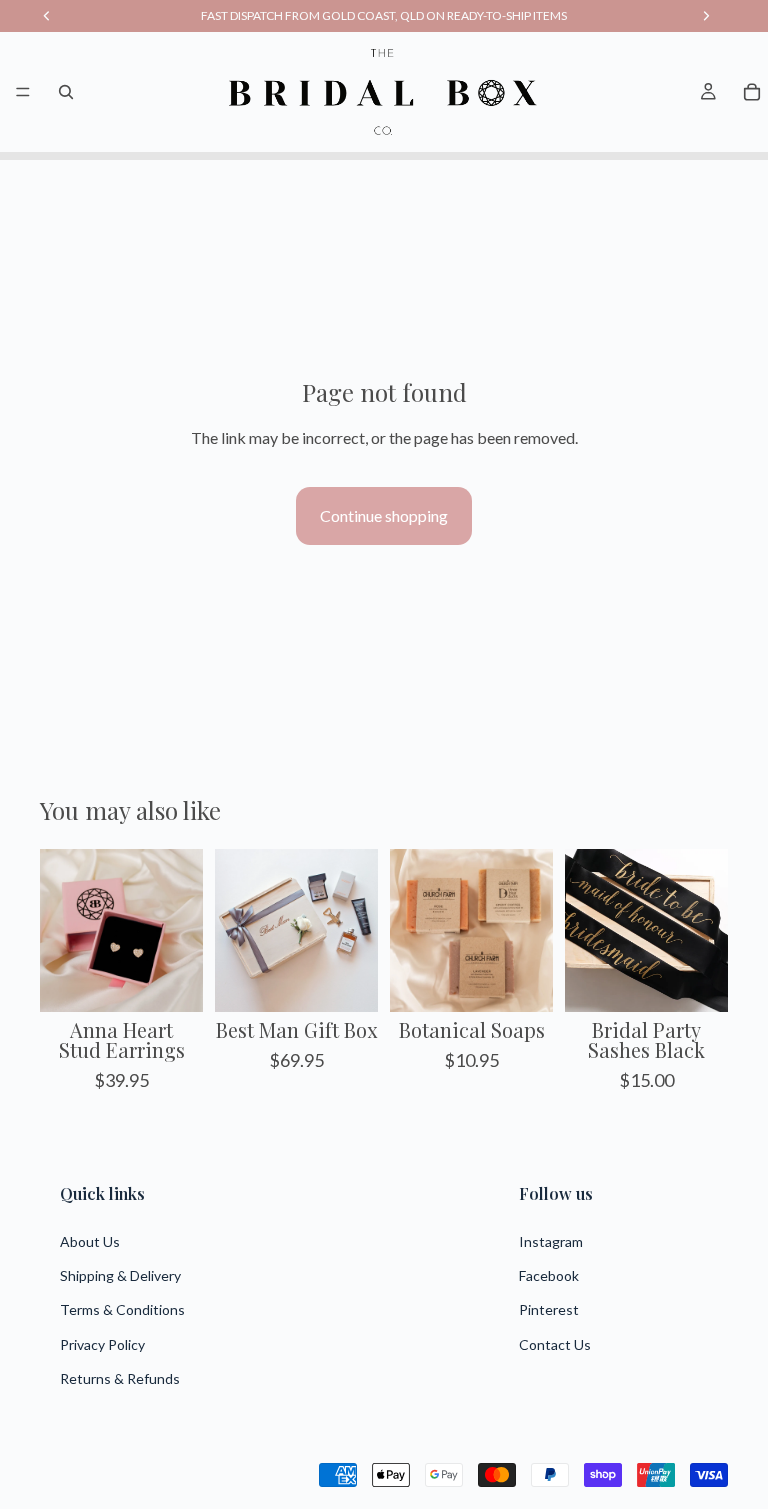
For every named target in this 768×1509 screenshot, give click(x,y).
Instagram (551, 1241)
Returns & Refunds (120, 1378)
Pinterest (549, 1309)
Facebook (549, 1275)
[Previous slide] (62, 930)
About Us (90, 1241)
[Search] (66, 92)
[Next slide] (181, 930)
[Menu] (23, 92)
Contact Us (555, 1344)
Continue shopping (384, 515)
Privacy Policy (102, 1344)
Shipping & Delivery (120, 1275)
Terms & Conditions (122, 1309)
